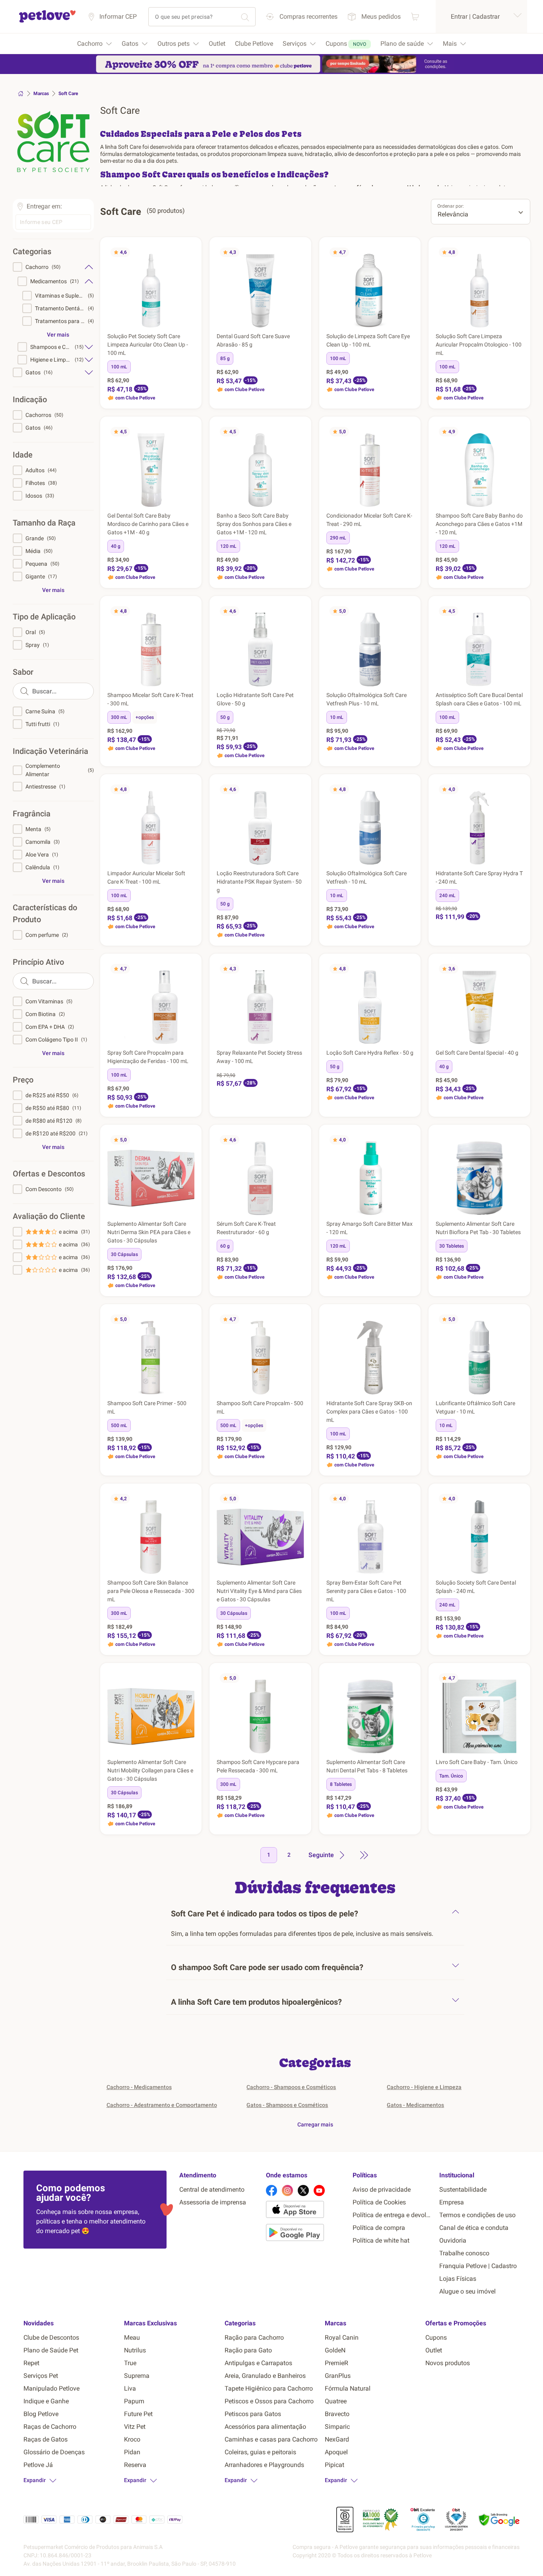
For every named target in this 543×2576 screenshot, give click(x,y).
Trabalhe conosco (464, 2253)
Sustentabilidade (463, 2190)
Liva (130, 2388)
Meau (132, 2337)
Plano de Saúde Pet (51, 2350)
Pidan (132, 2452)
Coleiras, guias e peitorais (260, 2452)
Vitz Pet (135, 2427)
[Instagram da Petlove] (287, 2190)
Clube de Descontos (51, 2337)
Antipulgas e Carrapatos (258, 2363)
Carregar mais (315, 2124)
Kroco (132, 2439)
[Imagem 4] (154, 324)
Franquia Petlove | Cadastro (478, 2266)
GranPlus (338, 2376)
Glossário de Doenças (54, 2452)
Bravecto (337, 2414)
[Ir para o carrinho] (415, 17)
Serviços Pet (41, 2376)
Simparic (337, 2427)
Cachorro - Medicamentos (139, 2087)
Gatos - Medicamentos (415, 2105)
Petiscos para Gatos (253, 2414)
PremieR (336, 2363)
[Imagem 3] (151, 324)
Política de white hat (381, 2240)
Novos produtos (448, 2363)
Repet (31, 2363)
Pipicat (335, 2465)
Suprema (137, 2376)
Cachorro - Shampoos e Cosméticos (291, 2087)
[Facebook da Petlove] (271, 2190)
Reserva (135, 2465)
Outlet (434, 2350)
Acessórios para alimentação (265, 2427)
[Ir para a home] (47, 21)
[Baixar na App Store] (306, 2211)
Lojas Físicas (458, 2279)
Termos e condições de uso (477, 2215)
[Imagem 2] (147, 324)
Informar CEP (118, 17)
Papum (134, 2401)
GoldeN (335, 2350)
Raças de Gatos (46, 2439)
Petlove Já (38, 2465)
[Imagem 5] (157, 324)
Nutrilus (135, 2350)
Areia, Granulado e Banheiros (265, 2376)
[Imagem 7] (270, 324)
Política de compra (379, 2228)
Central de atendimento (212, 2190)
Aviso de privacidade (382, 2190)
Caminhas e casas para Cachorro (271, 2439)
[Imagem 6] (267, 324)
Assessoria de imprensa (213, 2202)
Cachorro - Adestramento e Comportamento (162, 2105)
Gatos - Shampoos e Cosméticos (287, 2105)
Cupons (436, 2337)
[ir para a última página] (364, 1855)
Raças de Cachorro (50, 2427)
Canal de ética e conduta (474, 2228)
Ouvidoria (453, 2240)
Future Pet (138, 2414)
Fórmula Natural (348, 2388)
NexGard (337, 2439)
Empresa (452, 2202)
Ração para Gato (248, 2350)
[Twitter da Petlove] (303, 2190)
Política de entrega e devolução (393, 2215)
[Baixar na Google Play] (306, 2234)
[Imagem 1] (145, 324)
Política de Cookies (379, 2202)
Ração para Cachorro (254, 2337)
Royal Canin (342, 2337)
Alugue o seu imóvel (467, 2291)
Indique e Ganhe (46, 2401)
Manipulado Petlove (51, 2388)
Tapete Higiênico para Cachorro (269, 2388)
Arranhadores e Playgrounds (264, 2465)
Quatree (336, 2401)
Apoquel (336, 2452)
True (130, 2363)
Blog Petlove (41, 2414)
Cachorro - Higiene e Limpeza (424, 2087)
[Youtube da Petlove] (319, 2190)
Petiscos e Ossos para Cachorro (269, 2401)
